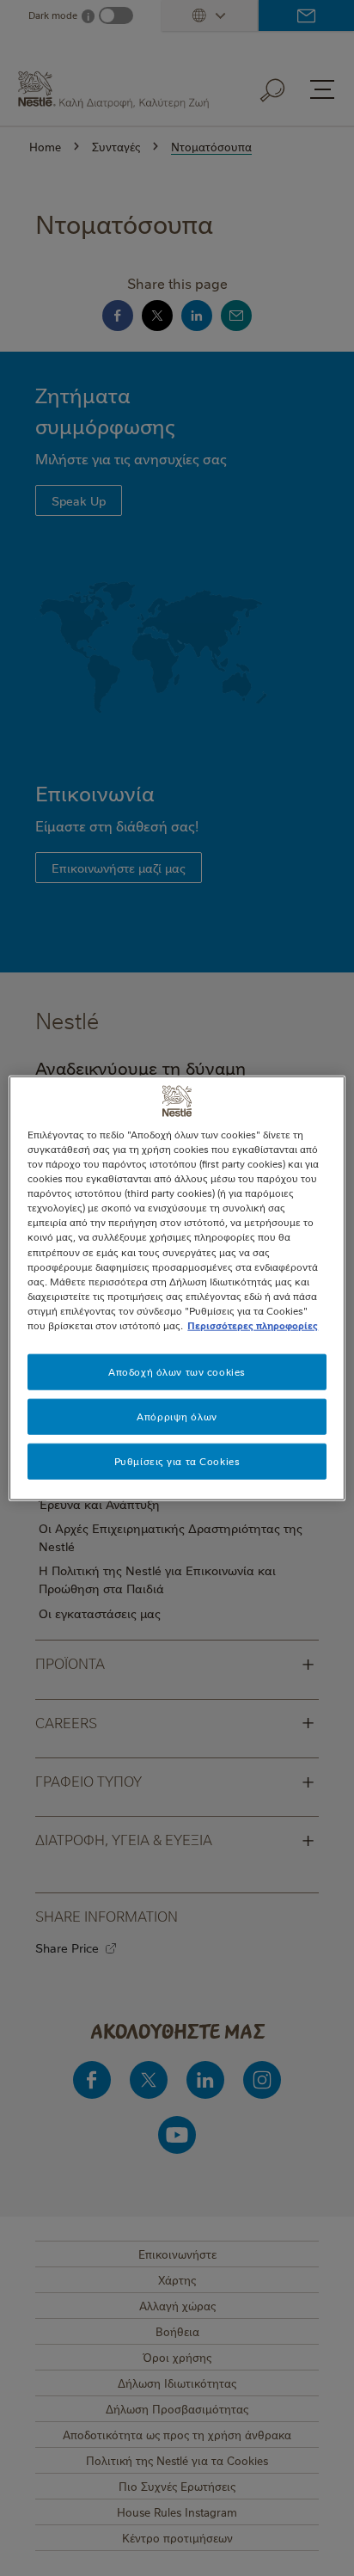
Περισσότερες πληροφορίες (253, 1325)
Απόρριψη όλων (177, 1416)
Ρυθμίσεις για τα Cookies (177, 1460)
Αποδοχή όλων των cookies (177, 1372)
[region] (177, 1288)
